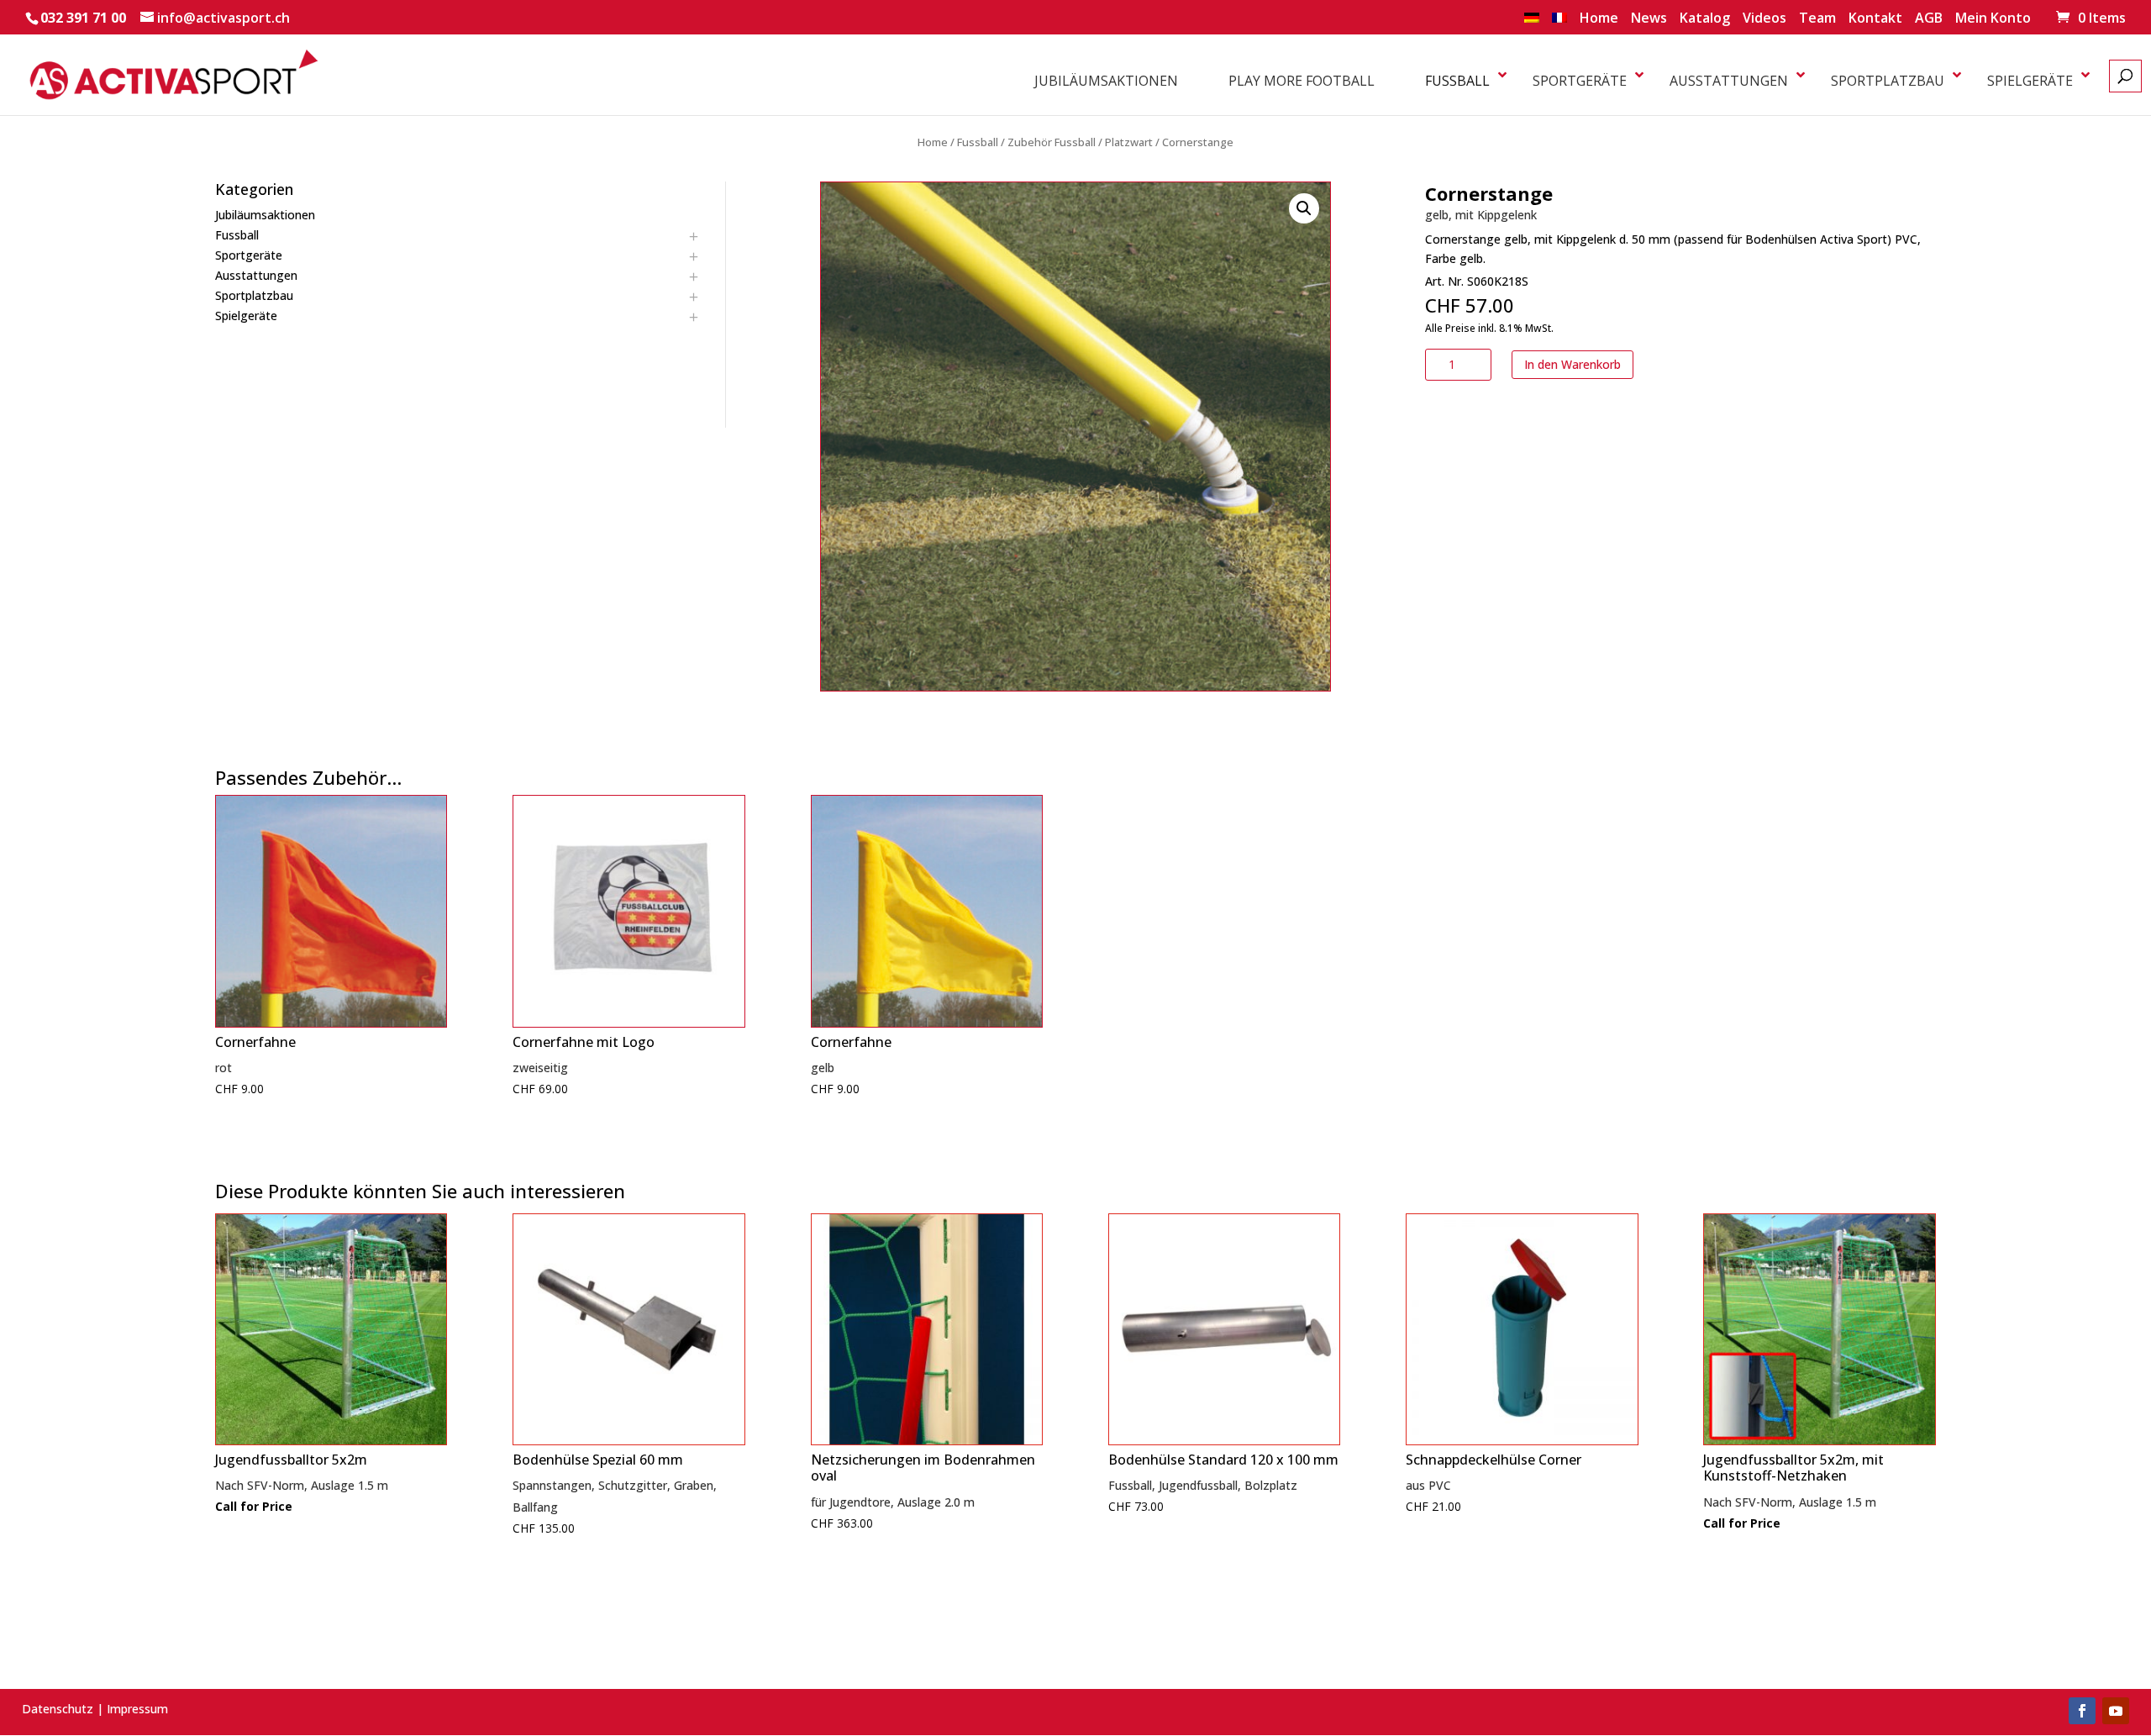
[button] (1304, 208)
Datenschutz (58, 1709)
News (1649, 19)
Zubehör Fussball (1052, 142)
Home (1599, 19)
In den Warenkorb (1572, 364)
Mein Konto (1993, 19)
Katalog (1705, 19)
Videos (1764, 19)
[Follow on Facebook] (2082, 1711)
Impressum (137, 1709)
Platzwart (1129, 142)
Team (1817, 19)
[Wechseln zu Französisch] (1559, 23)
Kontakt (1875, 19)
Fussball (978, 142)
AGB (1929, 19)
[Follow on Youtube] (2116, 1711)
